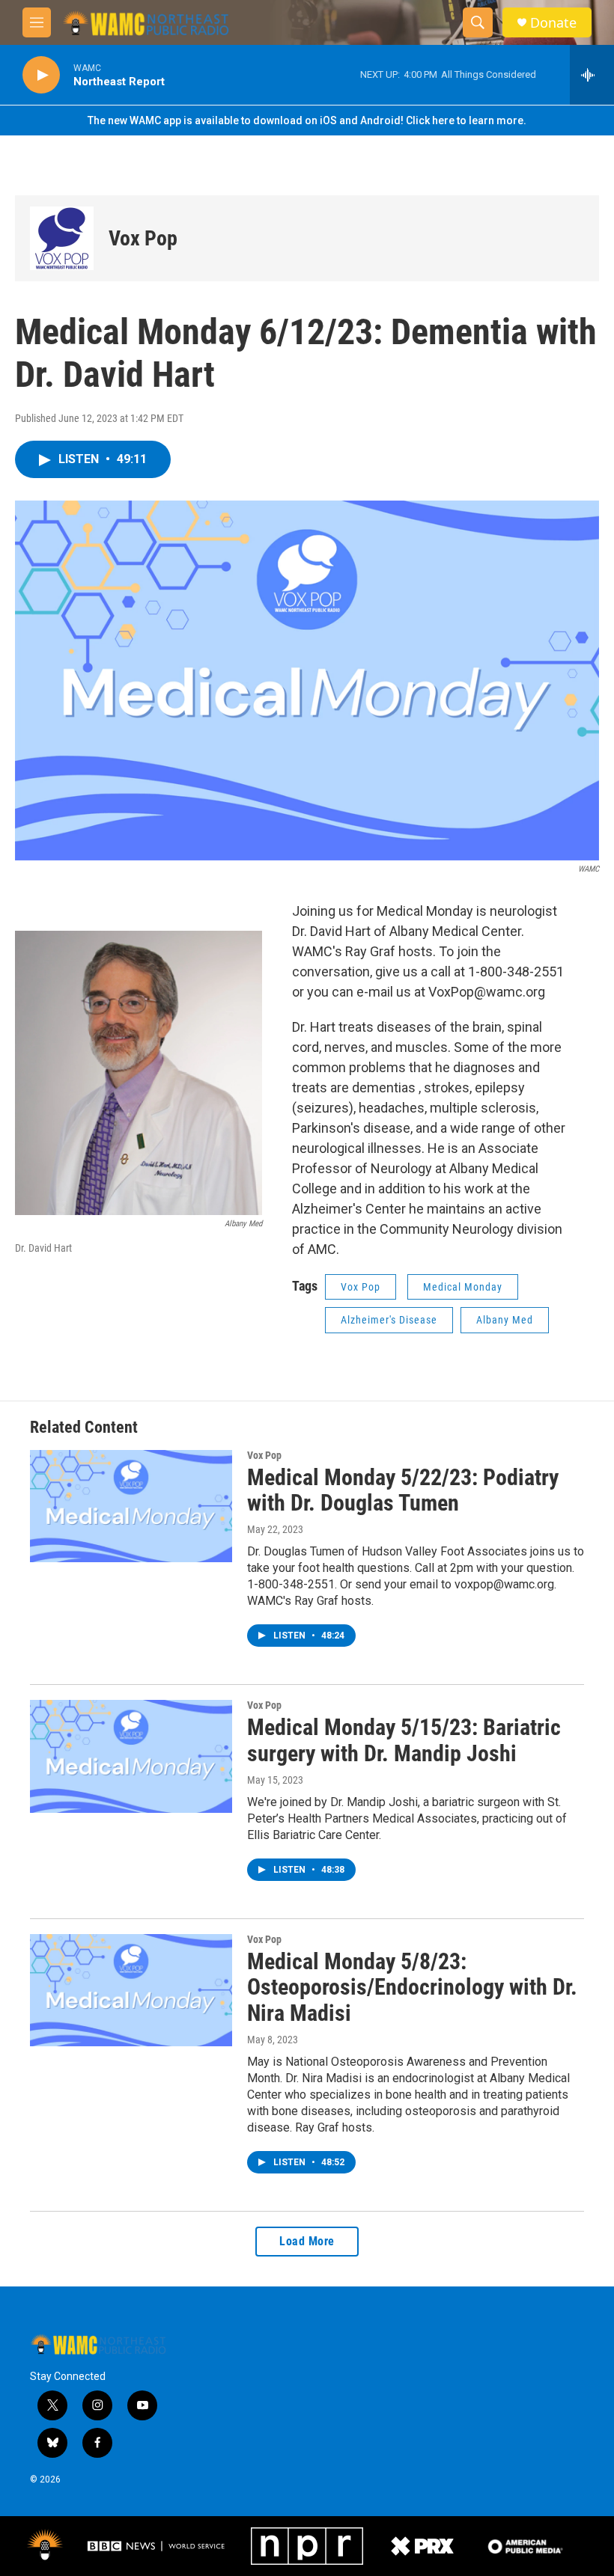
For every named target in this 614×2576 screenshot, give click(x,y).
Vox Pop (143, 238)
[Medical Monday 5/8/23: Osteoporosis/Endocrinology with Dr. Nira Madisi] (131, 1990)
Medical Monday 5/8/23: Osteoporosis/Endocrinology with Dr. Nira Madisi (412, 1988)
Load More (307, 2241)
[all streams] (592, 75)
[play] (41, 75)
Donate (553, 23)
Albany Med (505, 1320)
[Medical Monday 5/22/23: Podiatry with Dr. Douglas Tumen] (131, 1506)
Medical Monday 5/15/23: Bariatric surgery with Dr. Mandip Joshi (404, 1740)
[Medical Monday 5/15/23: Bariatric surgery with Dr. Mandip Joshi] (131, 1756)
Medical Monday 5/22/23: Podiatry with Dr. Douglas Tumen (403, 1490)
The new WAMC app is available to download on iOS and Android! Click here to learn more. (307, 120)
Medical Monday (463, 1287)
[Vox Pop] (62, 238)
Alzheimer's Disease (389, 1320)
